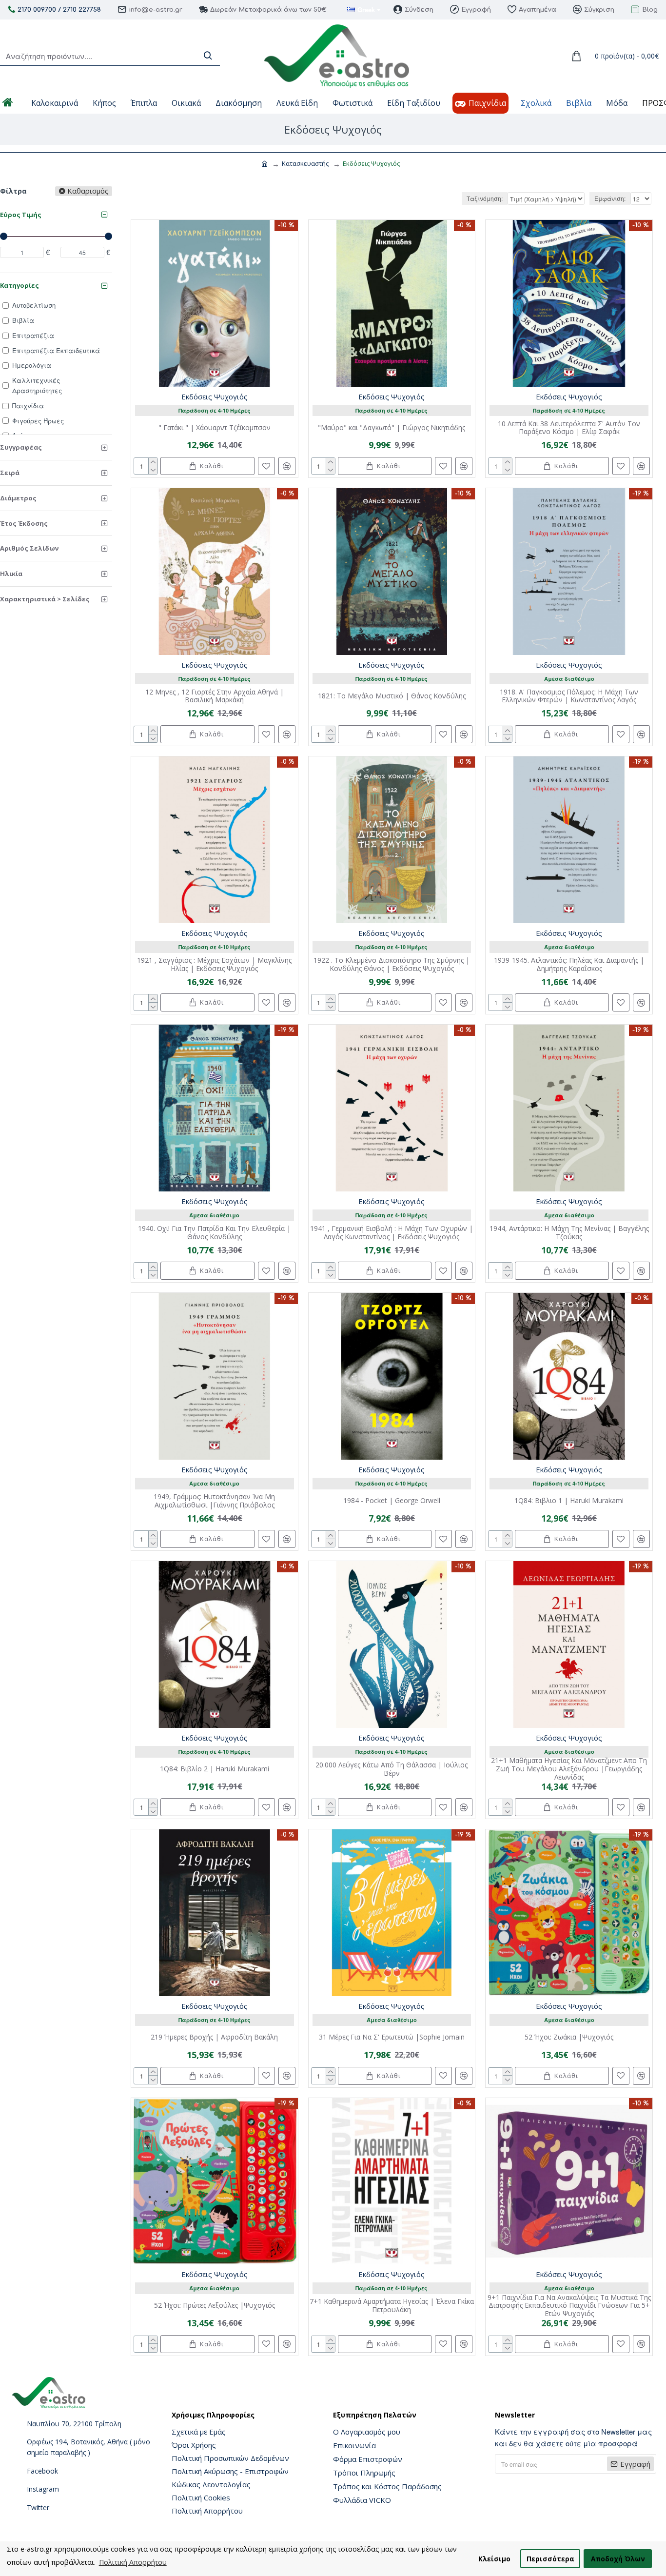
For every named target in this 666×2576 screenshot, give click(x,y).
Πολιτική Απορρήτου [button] (133, 2562)
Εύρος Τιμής (21, 215)
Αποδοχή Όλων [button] (618, 2559)
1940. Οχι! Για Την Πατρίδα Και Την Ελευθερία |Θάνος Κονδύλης (214, 1233)
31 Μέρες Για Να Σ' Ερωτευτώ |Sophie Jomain (392, 2037)
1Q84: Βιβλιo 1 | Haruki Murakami (569, 1501)
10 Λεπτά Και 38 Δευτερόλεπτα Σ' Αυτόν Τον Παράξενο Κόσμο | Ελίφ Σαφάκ (569, 428)
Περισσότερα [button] (550, 2559)
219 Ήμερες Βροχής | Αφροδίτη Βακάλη (214, 2037)
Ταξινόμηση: (485, 198)
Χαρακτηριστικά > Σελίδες (45, 599)
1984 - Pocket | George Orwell (392, 1501)
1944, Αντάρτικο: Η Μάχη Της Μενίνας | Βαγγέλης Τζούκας (569, 1233)
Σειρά (10, 473)
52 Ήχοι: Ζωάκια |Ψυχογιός (569, 2037)
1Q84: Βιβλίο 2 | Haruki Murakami (215, 1769)
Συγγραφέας (21, 447)
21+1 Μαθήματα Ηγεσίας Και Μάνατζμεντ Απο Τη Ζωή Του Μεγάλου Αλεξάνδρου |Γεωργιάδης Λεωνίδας (569, 1769)
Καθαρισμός (88, 191)
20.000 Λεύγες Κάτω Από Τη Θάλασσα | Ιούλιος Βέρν (392, 1769)
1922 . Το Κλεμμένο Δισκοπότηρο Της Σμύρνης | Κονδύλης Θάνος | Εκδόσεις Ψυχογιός (392, 965)
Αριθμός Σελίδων (29, 548)
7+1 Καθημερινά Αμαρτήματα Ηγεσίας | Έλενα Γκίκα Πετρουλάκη (392, 2306)
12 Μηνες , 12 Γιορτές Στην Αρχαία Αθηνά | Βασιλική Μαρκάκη (215, 696)
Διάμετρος (18, 498)
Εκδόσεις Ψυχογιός (215, 396)
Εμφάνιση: (610, 198)
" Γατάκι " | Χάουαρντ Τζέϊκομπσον (215, 428)
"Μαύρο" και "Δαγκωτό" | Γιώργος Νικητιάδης (392, 428)
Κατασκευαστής (305, 163)
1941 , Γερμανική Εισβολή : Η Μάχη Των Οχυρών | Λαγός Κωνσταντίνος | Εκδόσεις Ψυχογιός (392, 1233)
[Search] (208, 56)
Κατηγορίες (20, 285)
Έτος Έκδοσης (24, 523)
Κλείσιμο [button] (494, 2559)
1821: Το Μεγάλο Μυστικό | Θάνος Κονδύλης (392, 696)
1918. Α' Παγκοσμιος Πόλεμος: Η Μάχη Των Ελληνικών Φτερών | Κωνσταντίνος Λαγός (569, 696)
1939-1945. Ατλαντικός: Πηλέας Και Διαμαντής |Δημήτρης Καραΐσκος (569, 965)
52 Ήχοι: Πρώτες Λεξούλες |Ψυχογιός (215, 2306)
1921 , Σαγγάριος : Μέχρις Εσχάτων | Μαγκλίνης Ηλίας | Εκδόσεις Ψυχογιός (214, 965)
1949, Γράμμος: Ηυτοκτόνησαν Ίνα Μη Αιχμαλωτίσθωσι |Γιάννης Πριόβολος (214, 1501)
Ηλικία (11, 574)
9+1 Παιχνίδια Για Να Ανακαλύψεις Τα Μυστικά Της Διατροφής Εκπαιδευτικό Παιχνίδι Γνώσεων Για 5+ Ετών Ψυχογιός (569, 2306)
